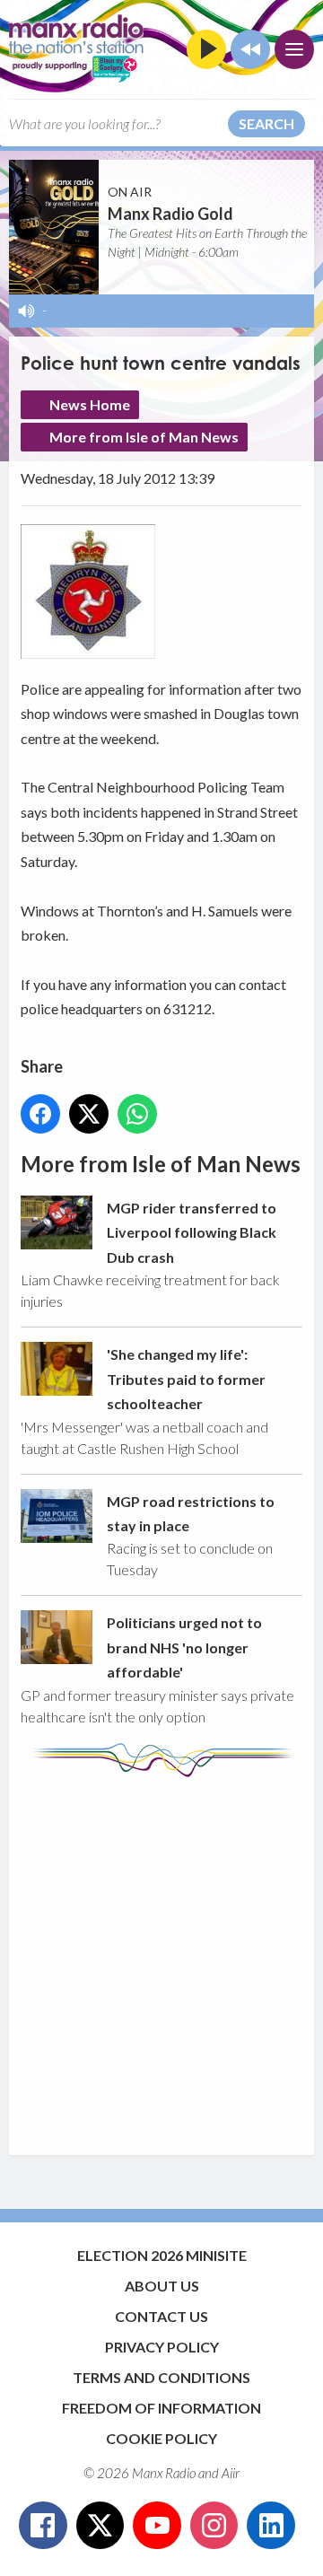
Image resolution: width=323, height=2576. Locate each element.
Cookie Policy (161, 2438)
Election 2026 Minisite (162, 2255)
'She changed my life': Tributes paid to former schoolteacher (186, 1379)
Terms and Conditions (161, 2377)
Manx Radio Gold (170, 214)
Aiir (231, 2473)
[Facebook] (43, 2526)
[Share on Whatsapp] (137, 1114)
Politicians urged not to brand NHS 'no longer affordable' (184, 1647)
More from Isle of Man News (144, 437)
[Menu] (294, 49)
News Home (90, 404)
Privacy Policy (162, 2347)
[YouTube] (157, 2526)
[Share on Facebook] (40, 1114)
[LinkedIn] (271, 2526)
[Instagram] (214, 2526)
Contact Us (161, 2316)
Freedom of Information (161, 2408)
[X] (100, 2526)
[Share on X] (89, 1114)
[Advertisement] (161, 1958)
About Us (162, 2286)
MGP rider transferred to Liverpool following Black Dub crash (192, 1232)
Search (266, 123)
